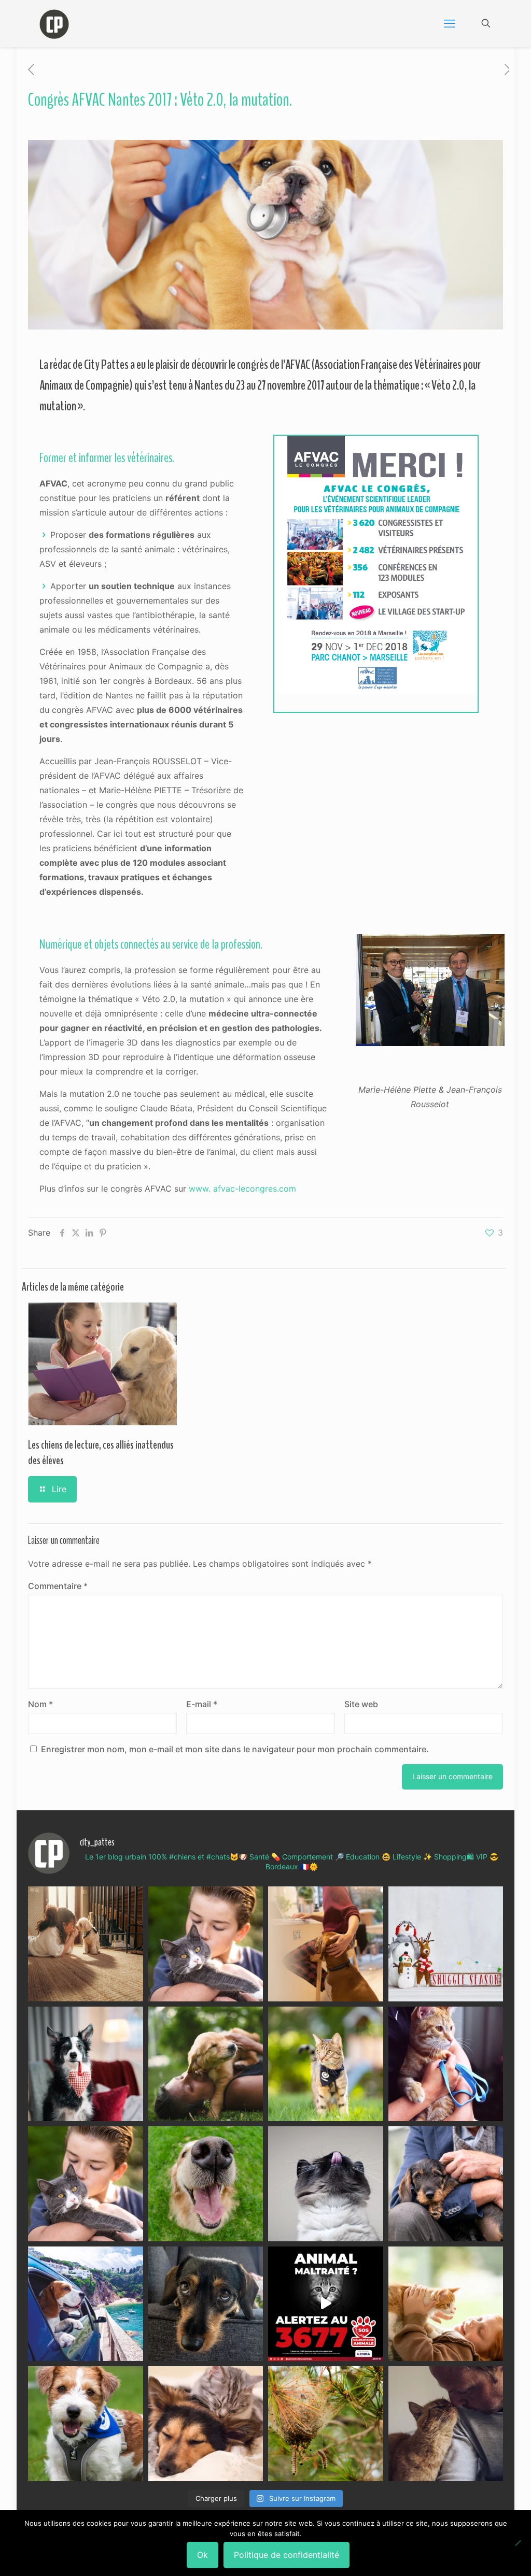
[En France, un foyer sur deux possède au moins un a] (446, 2304)
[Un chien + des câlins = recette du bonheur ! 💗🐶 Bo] (206, 2184)
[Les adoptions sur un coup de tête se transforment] (86, 2064)
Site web (361, 1704)
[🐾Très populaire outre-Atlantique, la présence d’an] (326, 1944)
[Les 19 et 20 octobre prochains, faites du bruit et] (86, 2184)
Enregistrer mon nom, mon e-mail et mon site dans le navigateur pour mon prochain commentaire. (235, 1749)
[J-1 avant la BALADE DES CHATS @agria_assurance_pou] (326, 2064)
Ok (202, 2555)
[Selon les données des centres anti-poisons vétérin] (326, 2424)
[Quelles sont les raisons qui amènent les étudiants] (446, 2064)
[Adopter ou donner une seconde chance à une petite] (446, 2184)
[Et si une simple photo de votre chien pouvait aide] (86, 1944)
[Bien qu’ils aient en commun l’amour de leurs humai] (206, 2424)
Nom (40, 1704)
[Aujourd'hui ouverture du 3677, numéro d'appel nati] (326, 2304)
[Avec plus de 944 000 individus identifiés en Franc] (446, 2424)
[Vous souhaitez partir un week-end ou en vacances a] (86, 2304)
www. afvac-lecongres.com (242, 1189)
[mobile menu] (450, 23)
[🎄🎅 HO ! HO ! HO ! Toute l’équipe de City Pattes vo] (446, 1944)
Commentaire (58, 1586)
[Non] (518, 2543)
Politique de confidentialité (287, 2555)
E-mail (202, 1704)
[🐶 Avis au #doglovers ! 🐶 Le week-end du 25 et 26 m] (86, 2424)
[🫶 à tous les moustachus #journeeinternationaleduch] (326, 2184)
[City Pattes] (54, 23)
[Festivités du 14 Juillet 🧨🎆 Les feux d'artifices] (206, 2304)
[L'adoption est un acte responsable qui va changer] (206, 2064)
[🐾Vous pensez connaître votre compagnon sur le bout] (206, 1944)
